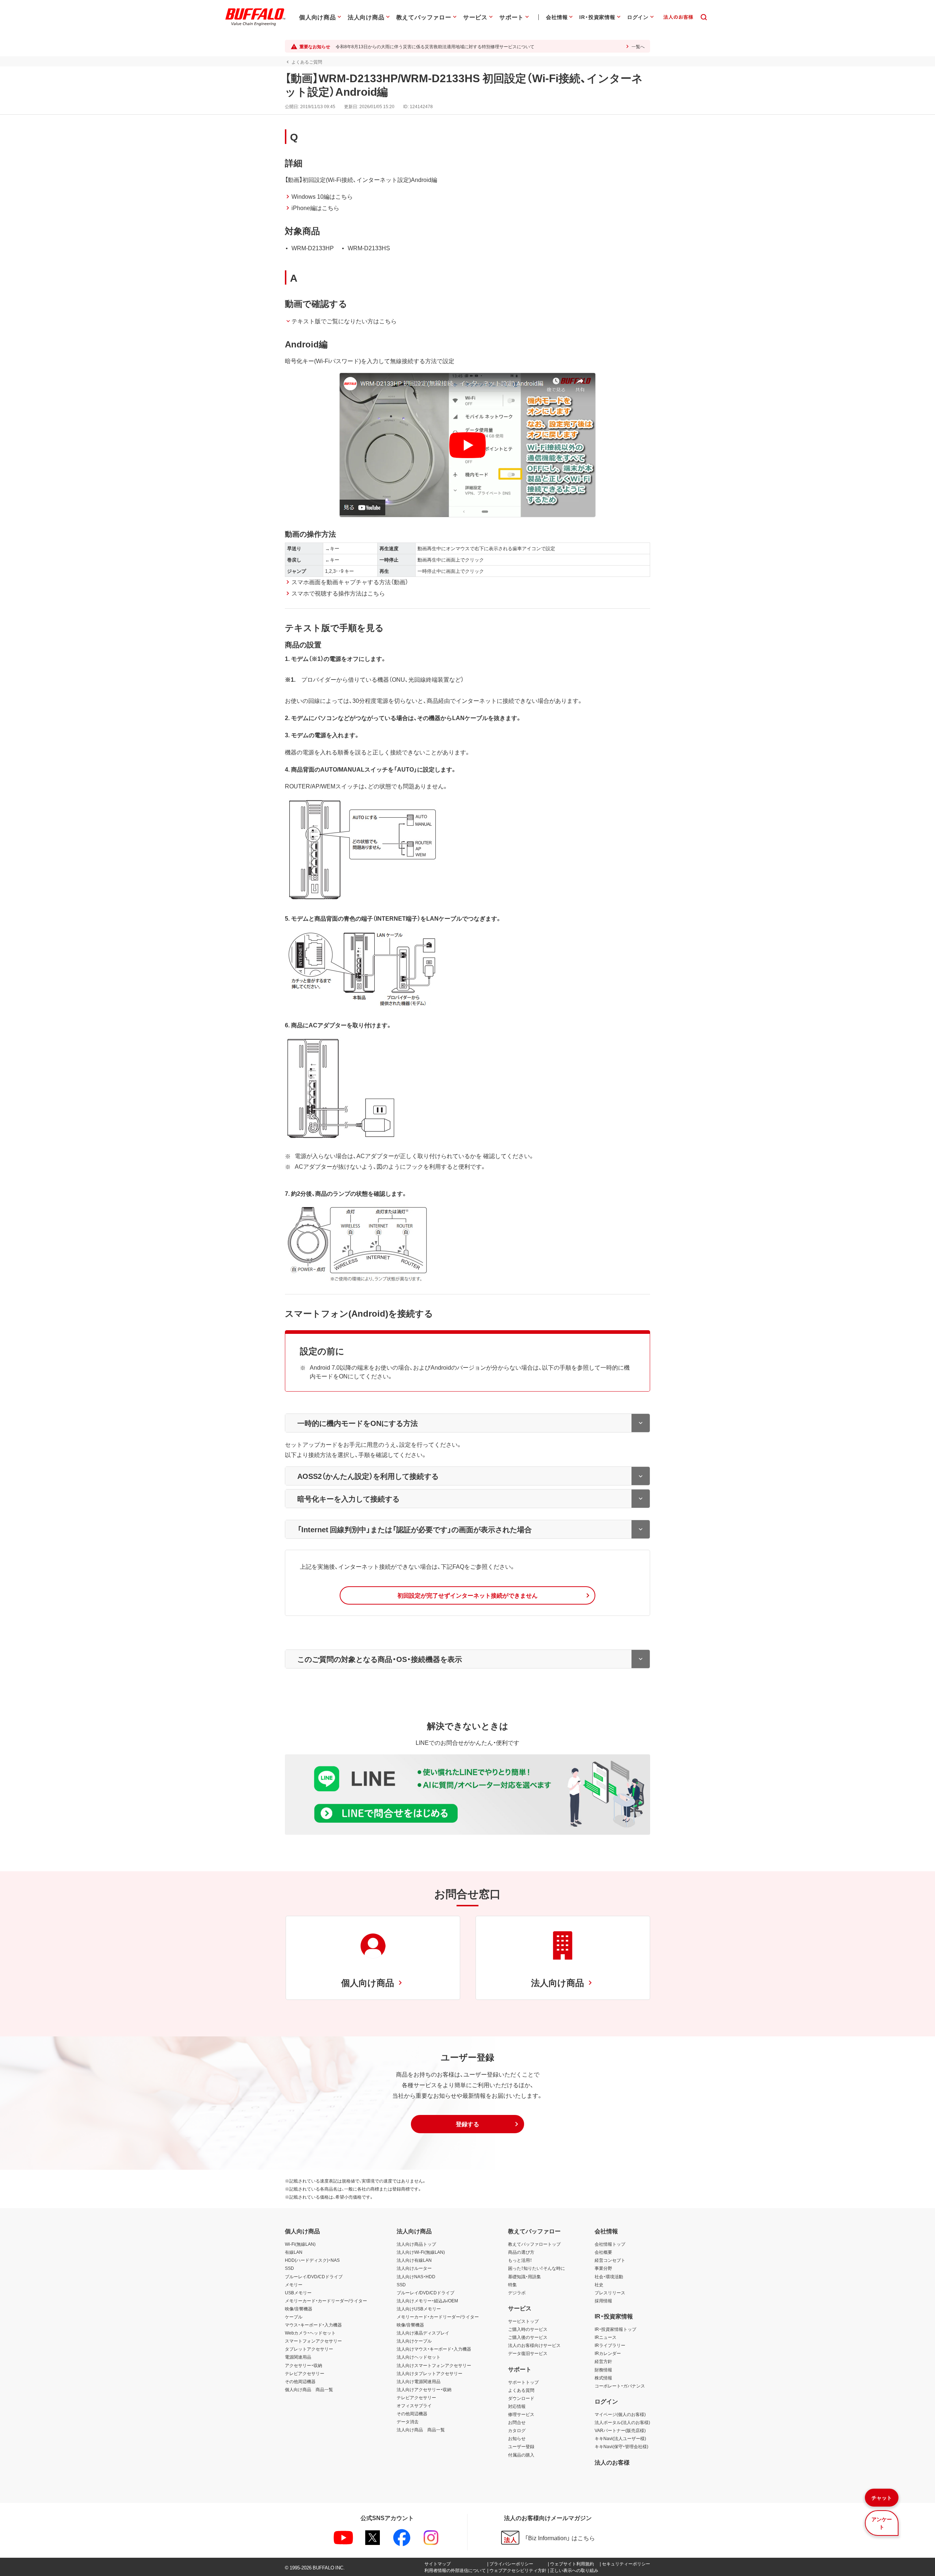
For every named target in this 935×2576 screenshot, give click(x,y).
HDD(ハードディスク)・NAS (312, 2260)
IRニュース (606, 2337)
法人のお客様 (612, 2462)
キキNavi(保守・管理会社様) (621, 2446)
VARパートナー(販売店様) (620, 2430)
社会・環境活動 (609, 2276)
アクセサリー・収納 (304, 2365)
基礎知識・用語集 (524, 2276)
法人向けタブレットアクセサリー (430, 2373)
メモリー (294, 2284)
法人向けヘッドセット (419, 2357)
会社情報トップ (610, 2244)
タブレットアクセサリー (309, 2349)
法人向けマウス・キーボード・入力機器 (434, 2349)
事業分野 (603, 2268)
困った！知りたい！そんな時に (537, 2268)
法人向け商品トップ (416, 2244)
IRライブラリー (610, 2345)
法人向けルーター (414, 2268)
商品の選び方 (521, 2252)
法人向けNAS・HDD (416, 2276)
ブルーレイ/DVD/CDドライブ (314, 2276)
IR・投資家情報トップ (615, 2329)
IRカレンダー (608, 2353)
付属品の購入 (521, 2455)
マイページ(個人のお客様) (620, 2414)
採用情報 (603, 2301)
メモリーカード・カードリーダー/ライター (326, 2301)
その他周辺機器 (300, 2381)
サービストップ (523, 2321)
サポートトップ (523, 2382)
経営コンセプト (610, 2260)
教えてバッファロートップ (534, 2244)
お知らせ (517, 2438)
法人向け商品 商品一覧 (421, 2429)
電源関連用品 (298, 2357)
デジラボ (517, 2292)
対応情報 (517, 2406)
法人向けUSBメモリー (419, 2309)
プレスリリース (610, 2292)
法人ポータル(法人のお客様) (622, 2422)
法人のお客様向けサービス (534, 2345)
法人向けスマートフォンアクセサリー (434, 2365)
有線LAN (294, 2252)
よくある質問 (521, 2390)
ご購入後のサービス (528, 2337)
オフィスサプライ (414, 2405)
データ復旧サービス (528, 2353)
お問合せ (517, 2422)
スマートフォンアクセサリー (313, 2341)
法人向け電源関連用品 (419, 2381)
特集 (512, 2284)
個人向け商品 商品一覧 (309, 2389)
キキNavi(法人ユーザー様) (620, 2438)
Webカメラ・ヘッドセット (310, 2333)
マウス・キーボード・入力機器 (313, 2325)
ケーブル (294, 2317)
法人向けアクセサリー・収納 (424, 2389)
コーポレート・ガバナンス (620, 2386)
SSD (289, 2268)
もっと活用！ (520, 2260)
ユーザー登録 (521, 2446)
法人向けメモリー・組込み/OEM (427, 2301)
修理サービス (521, 2414)
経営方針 (603, 2361)
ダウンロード (521, 2398)
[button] (467, 1595)
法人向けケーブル (414, 2341)
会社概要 (603, 2252)
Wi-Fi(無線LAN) (300, 2244)
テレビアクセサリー (305, 2373)
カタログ (517, 2430)
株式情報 (603, 2378)
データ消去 (408, 2421)
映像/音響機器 (299, 2309)
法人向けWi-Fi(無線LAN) (421, 2252)
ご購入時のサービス (528, 2329)
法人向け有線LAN (414, 2260)
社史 (599, 2284)
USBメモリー (298, 2292)
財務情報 (603, 2370)
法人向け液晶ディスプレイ (423, 2333)
